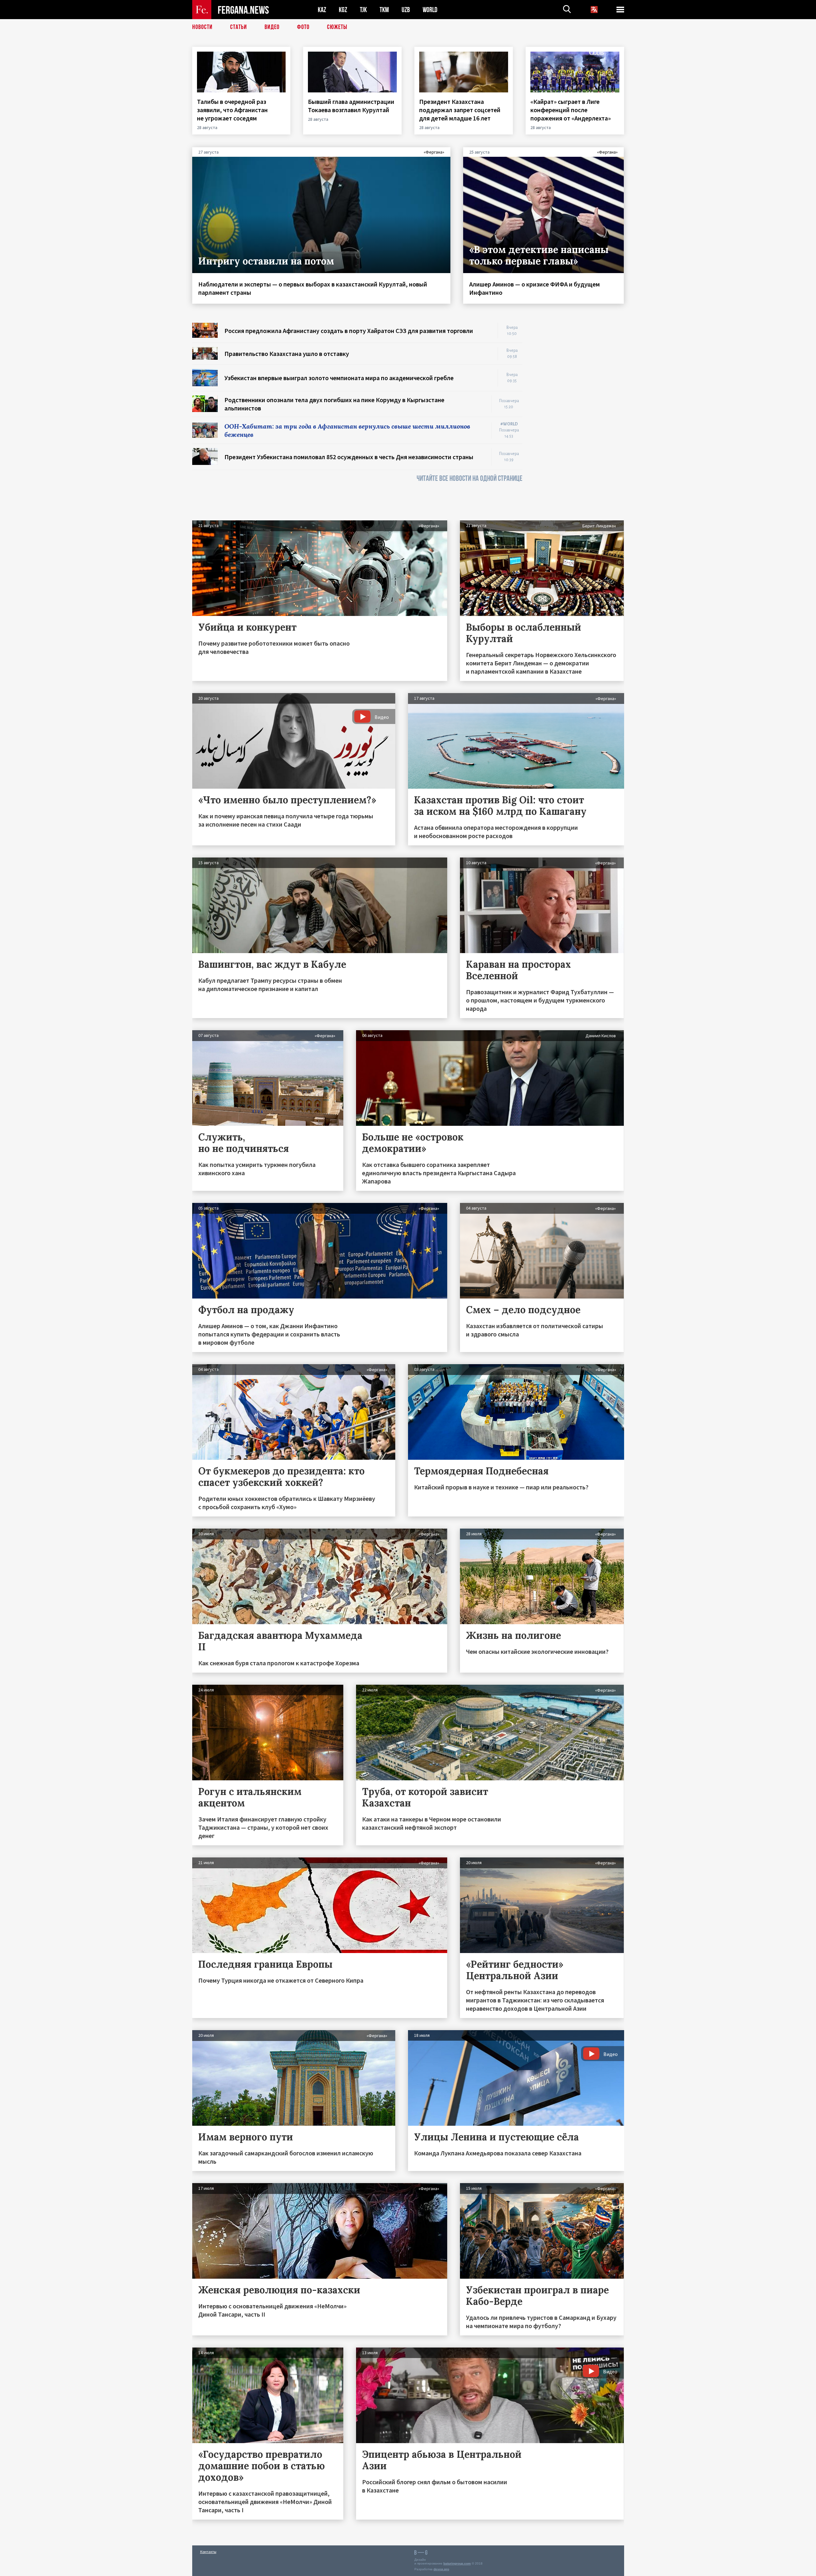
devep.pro (441, 2569)
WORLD (430, 10)
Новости (202, 27)
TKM (384, 10)
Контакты (208, 2552)
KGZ (343, 10)
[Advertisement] (579, 418)
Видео (272, 27)
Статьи (239, 27)
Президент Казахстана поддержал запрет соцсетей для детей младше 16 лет (460, 110)
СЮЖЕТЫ (337, 27)
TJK (363, 10)
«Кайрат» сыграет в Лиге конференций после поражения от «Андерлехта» (571, 110)
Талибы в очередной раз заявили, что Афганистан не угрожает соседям (232, 110)
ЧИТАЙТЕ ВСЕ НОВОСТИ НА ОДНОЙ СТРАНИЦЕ (470, 478)
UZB (406, 10)
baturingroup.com (457, 2563)
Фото (303, 27)
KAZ (322, 10)
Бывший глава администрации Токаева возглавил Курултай (351, 106)
